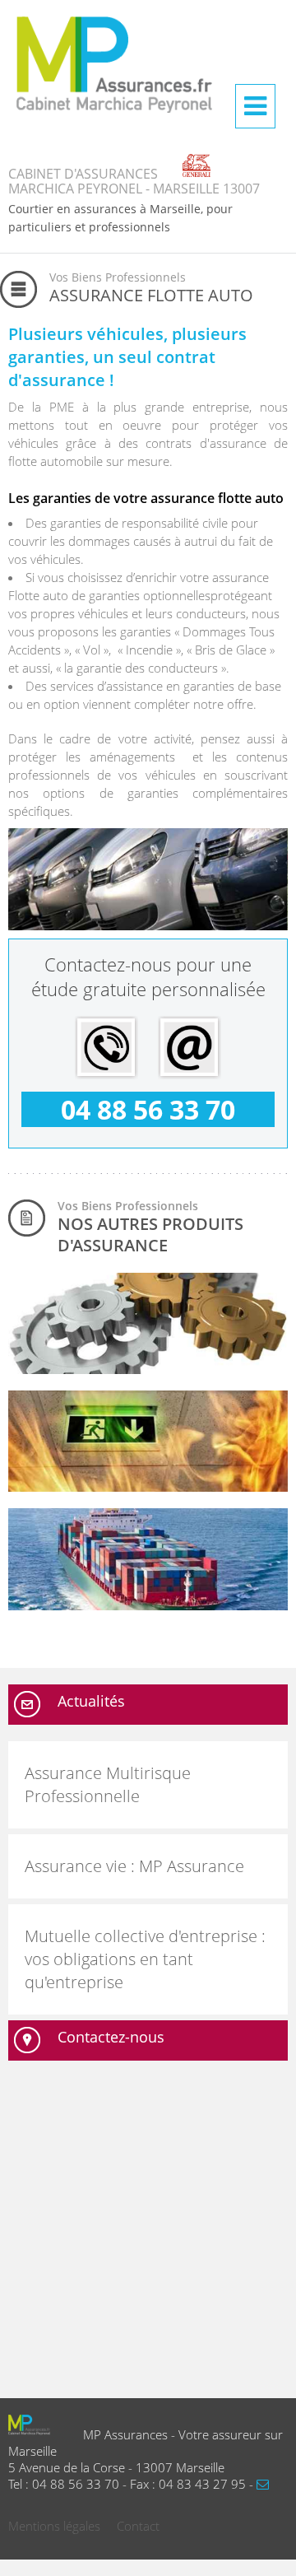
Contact (138, 2526)
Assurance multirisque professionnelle (127, 1477)
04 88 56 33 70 (148, 1109)
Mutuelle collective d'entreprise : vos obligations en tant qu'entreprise (145, 1959)
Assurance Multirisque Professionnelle (108, 1784)
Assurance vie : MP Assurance (134, 1866)
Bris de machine (65, 1360)
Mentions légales (54, 2526)
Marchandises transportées (97, 1596)
